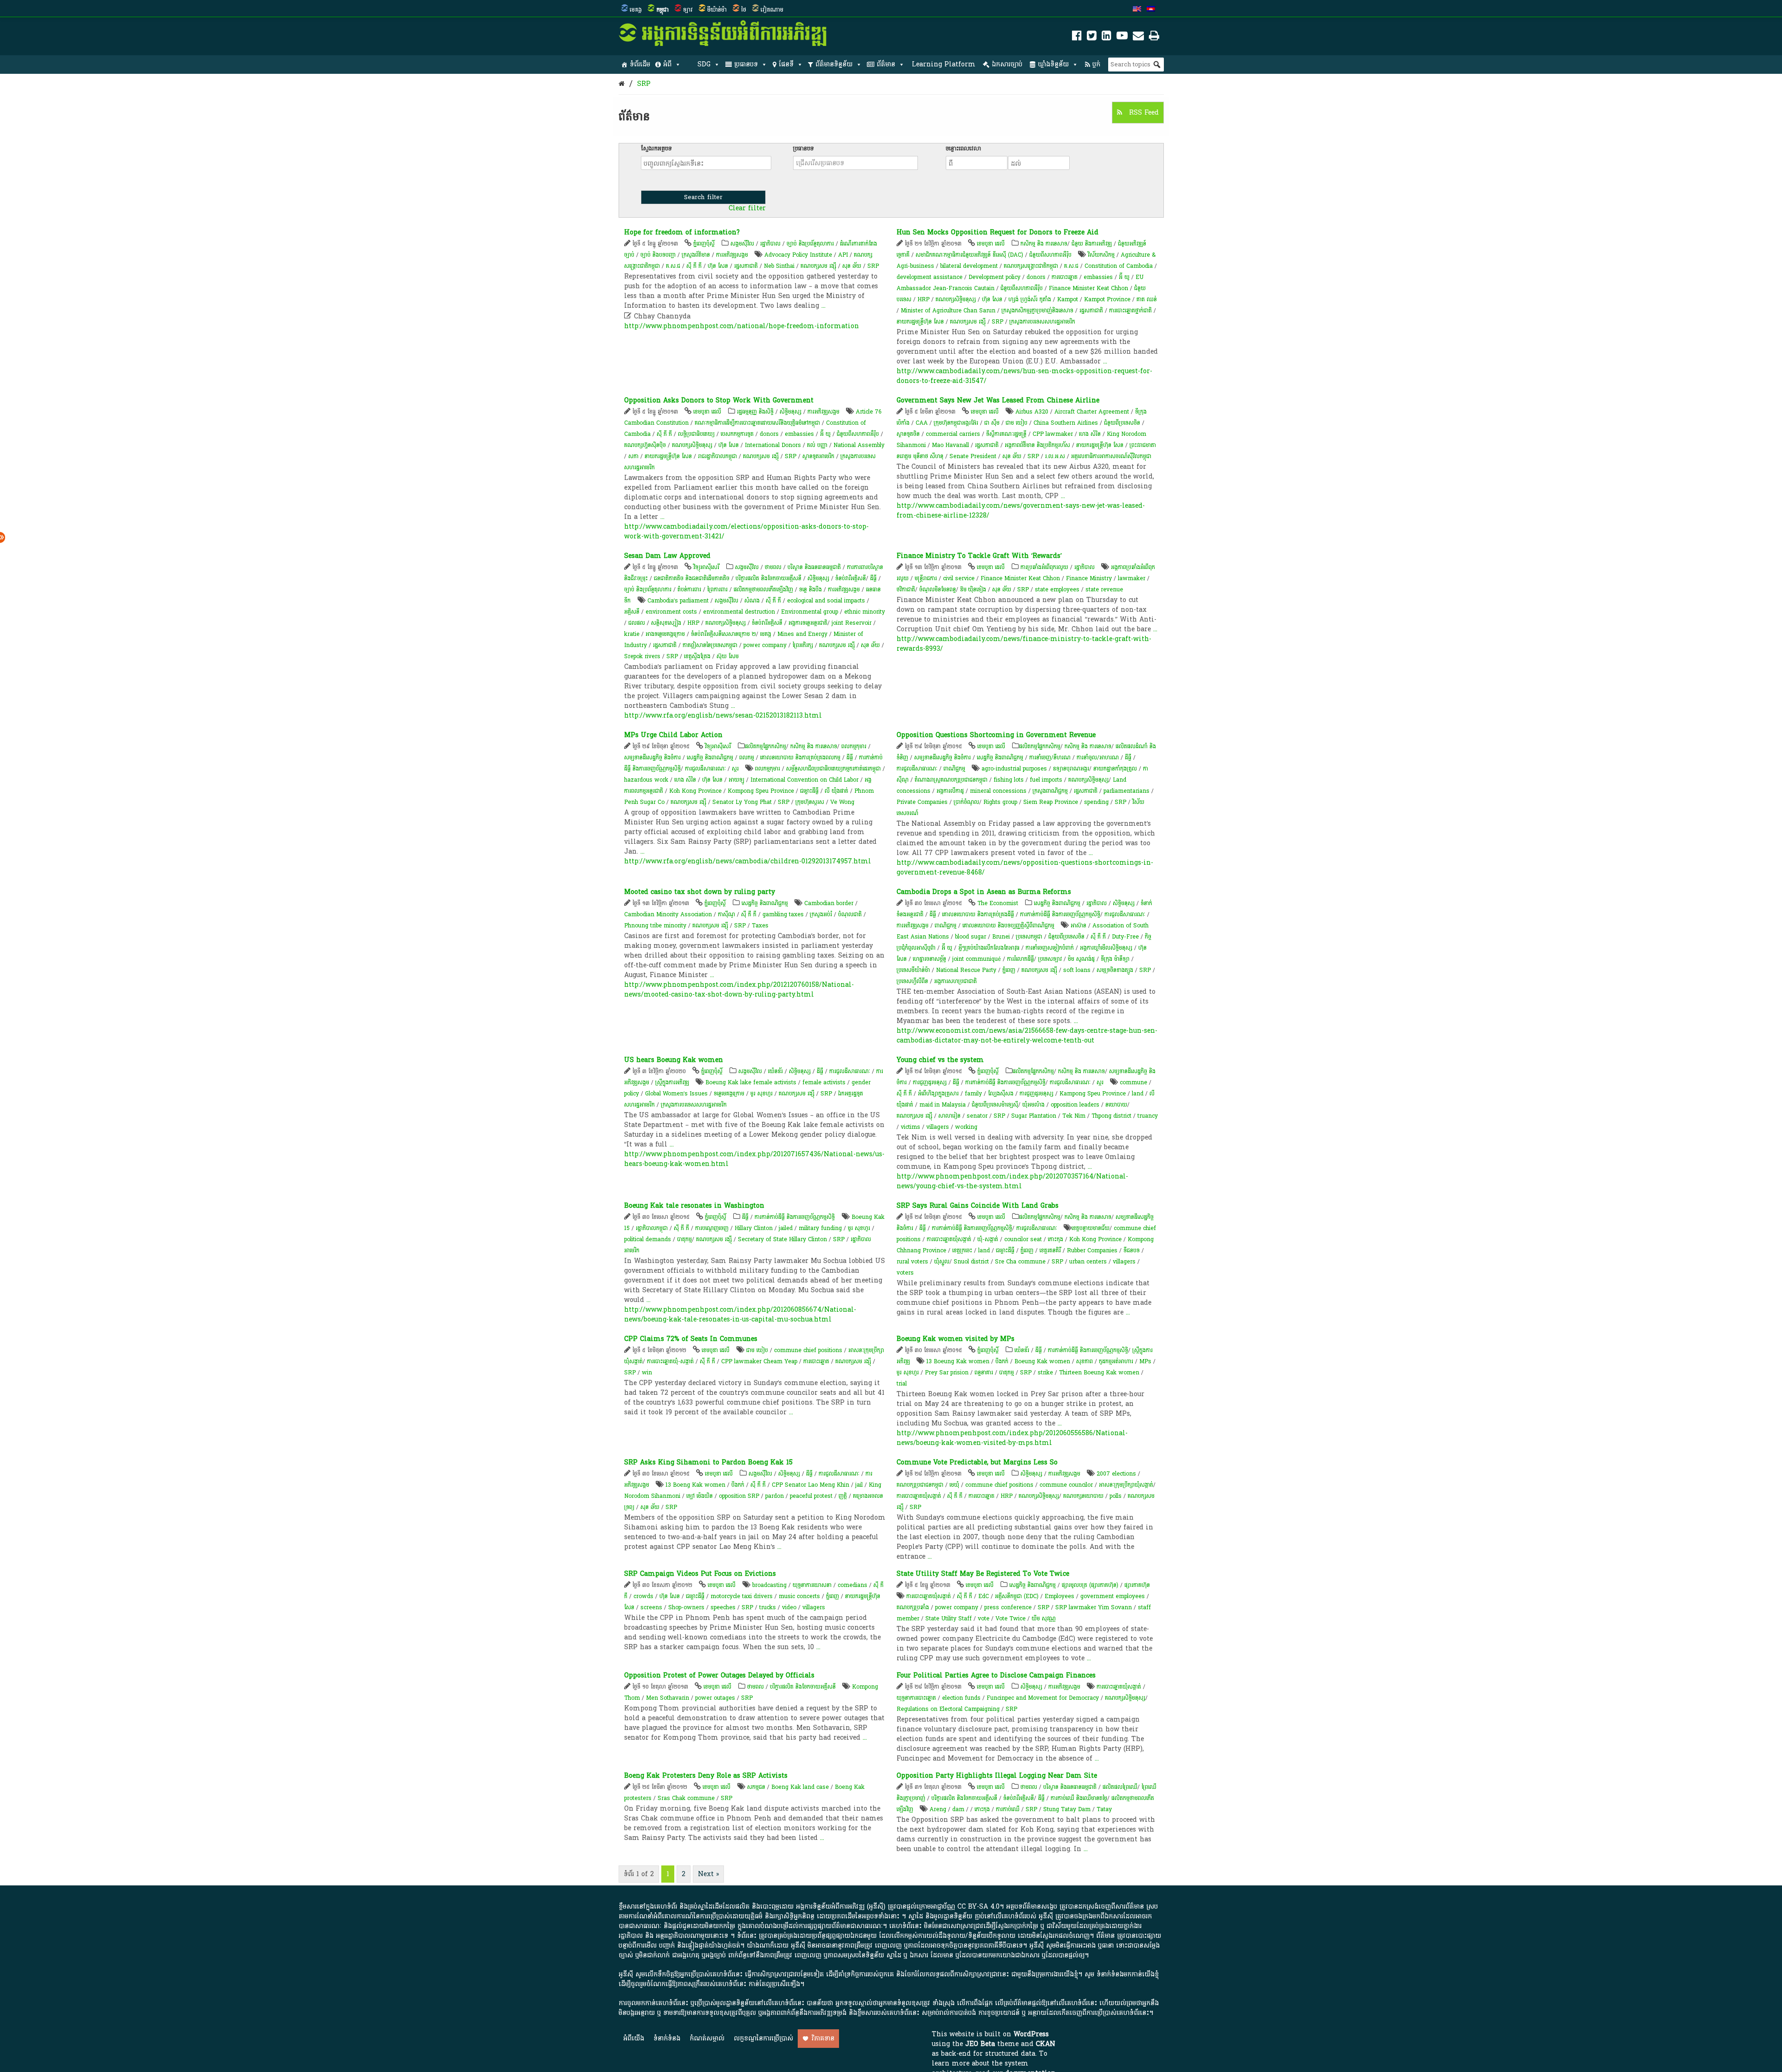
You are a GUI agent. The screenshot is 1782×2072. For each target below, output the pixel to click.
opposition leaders (1075, 1105)
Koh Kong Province (695, 791)
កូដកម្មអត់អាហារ (1116, 1361)
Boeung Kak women (1042, 1361)
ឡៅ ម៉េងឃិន (700, 1496)
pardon (775, 1496)
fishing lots (1009, 780)
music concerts (799, 1596)
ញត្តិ (843, 1496)
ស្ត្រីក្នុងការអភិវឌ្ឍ (672, 1082)
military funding (820, 1228)
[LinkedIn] (1107, 37)
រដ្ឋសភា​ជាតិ (746, 266)
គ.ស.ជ (673, 266)
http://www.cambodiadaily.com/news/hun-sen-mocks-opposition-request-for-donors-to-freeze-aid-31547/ (1024, 376)
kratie (632, 634)
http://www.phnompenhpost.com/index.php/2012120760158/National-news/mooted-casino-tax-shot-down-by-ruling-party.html (739, 990)
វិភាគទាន (823, 2038)
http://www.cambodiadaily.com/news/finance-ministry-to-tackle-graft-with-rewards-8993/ (1024, 644)
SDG (704, 64)
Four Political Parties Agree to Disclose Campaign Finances (996, 1675)
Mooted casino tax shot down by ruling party (700, 892)
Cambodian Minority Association (668, 914)
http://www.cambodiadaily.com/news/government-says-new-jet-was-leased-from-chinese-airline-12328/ (1021, 511)
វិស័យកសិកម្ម (1101, 255)
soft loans (1077, 970)
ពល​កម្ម (747, 758)
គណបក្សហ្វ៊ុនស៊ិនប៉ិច (645, 445)
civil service (959, 578)
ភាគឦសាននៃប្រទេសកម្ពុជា (710, 645)
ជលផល (637, 623)
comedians (852, 1585)
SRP (644, 84)
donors (1036, 277)
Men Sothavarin (668, 1698)
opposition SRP (739, 1496)
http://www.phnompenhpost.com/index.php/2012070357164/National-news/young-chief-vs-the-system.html (1012, 1181)
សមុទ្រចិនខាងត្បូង (1115, 970)
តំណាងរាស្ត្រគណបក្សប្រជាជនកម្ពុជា (951, 780)
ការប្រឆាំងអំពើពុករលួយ (1044, 567)
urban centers (1088, 1262)
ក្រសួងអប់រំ (821, 914)
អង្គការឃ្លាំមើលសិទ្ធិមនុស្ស (1106, 948)
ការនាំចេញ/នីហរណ (1050, 758)
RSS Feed (1143, 113)
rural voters (912, 1262)
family (973, 1094)
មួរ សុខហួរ (762, 1094)
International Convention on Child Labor (804, 780)
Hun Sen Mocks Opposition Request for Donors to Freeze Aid (998, 232)
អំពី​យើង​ (634, 2038)
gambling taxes (783, 914)
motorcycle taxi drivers (742, 1596)
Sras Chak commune (686, 1798)
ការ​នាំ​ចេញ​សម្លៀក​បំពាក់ (1050, 948)
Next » (708, 1874)
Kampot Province (1107, 299)
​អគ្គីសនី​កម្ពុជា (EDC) (1017, 1596)
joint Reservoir (852, 623)
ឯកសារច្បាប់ (1007, 64)
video (789, 1607)
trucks (768, 1607)
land (1138, 1094)
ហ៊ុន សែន (718, 266)
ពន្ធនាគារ (984, 1373)
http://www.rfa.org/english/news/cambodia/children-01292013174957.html (748, 861)
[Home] (622, 84)
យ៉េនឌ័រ (775, 1071)
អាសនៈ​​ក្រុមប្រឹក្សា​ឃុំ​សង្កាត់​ (1126, 1485)
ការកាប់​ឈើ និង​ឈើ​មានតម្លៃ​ (1079, 1798)
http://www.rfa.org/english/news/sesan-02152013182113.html (723, 715)
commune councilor (1066, 1485)
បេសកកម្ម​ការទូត (737, 434)
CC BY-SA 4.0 (978, 1907)
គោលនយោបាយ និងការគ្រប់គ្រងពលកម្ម (801, 758)
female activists (824, 1082)
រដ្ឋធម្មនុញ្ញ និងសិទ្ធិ (755, 412)
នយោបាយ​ (1116, 1105)
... (823, 306)
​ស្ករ (735, 769)
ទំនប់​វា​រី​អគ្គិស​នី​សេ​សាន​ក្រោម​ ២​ (723, 634)
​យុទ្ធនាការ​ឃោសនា (812, 1585)
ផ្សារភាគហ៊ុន (1137, 1585)
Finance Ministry (1089, 578)
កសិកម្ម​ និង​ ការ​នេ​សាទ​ (1044, 244)
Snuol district (971, 1262)
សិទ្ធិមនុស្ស (791, 412)
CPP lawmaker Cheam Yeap (759, 1361)
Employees (1059, 1596)
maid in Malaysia (943, 1105)
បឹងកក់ (1002, 1361)
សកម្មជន (756, 1787)
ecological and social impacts (826, 601)
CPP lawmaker (1053, 434)
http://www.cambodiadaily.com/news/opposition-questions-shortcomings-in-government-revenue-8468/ (1025, 868)
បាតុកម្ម (1007, 1373)
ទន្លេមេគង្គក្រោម (729, 1094)
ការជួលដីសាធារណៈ (705, 769)
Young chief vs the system (940, 1060)
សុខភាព (1085, 1361)
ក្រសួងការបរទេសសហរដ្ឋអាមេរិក (1042, 322)
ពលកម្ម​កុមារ (768, 769)
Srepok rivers (642, 656)
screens (651, 1607)
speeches (723, 1607)
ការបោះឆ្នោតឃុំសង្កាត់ (949, 1239)
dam (958, 1809)
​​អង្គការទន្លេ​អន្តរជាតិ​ (808, 623)
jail (859, 1485)
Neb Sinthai (779, 266)
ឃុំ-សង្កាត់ (988, 1239)
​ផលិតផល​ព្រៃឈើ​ (1120, 1787)
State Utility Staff (949, 1619)
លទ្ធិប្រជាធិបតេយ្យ (696, 434)
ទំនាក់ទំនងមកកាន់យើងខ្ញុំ (1128, 1974)
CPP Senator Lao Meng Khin (810, 1485)
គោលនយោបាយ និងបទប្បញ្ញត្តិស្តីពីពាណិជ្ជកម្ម (1008, 926)
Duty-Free (1125, 937)
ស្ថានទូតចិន (908, 434)
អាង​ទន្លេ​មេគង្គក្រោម (665, 634)
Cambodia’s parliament (678, 601)
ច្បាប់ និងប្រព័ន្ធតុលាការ (810, 244)
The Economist (998, 903)
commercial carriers (953, 434)
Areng (938, 1809)
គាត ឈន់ (1147, 299)
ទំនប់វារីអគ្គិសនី (767, 623)
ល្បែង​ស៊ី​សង (1001, 1094)
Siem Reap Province (1051, 802)
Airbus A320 (1032, 412)
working (966, 1127)
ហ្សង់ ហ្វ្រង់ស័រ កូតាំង (1031, 299)
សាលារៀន (949, 1116)
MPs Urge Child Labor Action (673, 735)
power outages (715, 1698)
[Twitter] (1092, 37)
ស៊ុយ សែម (728, 656)
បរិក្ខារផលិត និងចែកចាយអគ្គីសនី (768, 578)
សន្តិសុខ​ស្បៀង (666, 623)
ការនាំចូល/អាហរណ (1098, 758)
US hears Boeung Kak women (674, 1060)
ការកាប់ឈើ (1008, 1809)
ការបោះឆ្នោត (1065, 277)
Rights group (1000, 802)
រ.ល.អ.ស (1055, 456)
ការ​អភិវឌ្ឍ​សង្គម (732, 255)
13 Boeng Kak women (695, 1485)
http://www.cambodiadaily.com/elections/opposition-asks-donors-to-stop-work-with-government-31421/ (746, 531)
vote (984, 1619)
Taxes (760, 926)
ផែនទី (786, 64)
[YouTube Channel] (1122, 37)
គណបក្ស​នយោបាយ (1083, 1496)
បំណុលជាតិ (850, 914)
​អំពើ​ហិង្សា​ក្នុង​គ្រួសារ (938, 1094)
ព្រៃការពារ (717, 589)
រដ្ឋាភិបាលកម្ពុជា (652, 1228)
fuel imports (1046, 780)
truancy (1148, 1116)
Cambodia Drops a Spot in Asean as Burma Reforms (984, 892)
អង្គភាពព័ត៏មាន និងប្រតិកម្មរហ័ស (1037, 445)
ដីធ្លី (873, 578)
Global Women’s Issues (676, 1094)
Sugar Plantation (1034, 1116)
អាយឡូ (736, 780)
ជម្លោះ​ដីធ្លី (809, 791)
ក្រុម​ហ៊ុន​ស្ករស (810, 802)
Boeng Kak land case (800, 1787)
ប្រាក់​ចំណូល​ (966, 802)
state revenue (1104, 589)
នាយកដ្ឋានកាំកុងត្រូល (1115, 769)
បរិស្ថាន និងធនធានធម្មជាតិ (814, 567)
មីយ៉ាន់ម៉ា (717, 10)
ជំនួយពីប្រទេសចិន (1122, 423)
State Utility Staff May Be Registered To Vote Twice (983, 1574)
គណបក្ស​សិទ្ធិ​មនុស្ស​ (1088, 780)
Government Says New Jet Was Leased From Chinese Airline (998, 400)
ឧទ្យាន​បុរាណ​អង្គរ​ (1071, 769)
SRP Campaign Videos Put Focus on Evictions (700, 1574)
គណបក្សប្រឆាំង (913, 1607)
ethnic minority (865, 612)
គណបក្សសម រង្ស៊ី (818, 266)
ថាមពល (773, 567)
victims (910, 1127)
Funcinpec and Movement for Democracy (1043, 1698)
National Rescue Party (966, 970)
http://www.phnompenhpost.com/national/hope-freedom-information (742, 326)
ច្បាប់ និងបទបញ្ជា (658, 255)
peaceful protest (811, 1496)
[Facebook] (1077, 37)
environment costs (671, 612)
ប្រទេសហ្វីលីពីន (912, 981)
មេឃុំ (954, 1485)
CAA (922, 423)
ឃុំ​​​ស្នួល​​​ (942, 1262)
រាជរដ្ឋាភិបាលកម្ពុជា (717, 456)
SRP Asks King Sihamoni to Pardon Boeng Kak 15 (708, 1462)
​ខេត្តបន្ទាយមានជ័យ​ (1091, 1228)
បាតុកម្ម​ (684, 1239)
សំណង (752, 601)
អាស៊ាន (1078, 926)
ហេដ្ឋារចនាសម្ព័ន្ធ (930, 959)
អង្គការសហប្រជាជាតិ (956, 981)
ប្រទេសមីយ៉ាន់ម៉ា (913, 970)
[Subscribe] (1138, 37)
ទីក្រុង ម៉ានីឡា (1115, 959)
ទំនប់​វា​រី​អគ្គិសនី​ (851, 578)
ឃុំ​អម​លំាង (1033, 1105)
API (843, 255)
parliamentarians (1127, 791)
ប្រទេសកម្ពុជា (1029, 937)
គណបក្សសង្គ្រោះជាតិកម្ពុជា (1031, 266)
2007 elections (1116, 1474)
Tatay (1104, 1809)
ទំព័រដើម (640, 64)
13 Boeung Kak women (958, 1361)
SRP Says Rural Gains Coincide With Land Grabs (978, 1206)
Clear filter (747, 208)
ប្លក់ (1096, 64)
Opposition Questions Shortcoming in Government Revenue (996, 735)
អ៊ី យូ (1124, 277)
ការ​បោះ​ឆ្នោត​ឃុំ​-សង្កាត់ (670, 1361)
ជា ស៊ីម (992, 423)
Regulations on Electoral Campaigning (948, 1709)
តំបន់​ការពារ (689, 589)
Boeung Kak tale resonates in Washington (694, 1206)
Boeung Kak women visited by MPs (956, 1339)
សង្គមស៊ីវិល (742, 244)
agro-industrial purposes (1014, 769)
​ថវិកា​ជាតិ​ (906, 589)
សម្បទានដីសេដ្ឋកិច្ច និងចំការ (652, 758)
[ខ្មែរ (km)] (1151, 10)
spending (1096, 802)
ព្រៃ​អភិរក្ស (803, 645)
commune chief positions (808, 1350)
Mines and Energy (802, 634)
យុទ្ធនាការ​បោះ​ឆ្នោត (916, 1698)
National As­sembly (859, 445)
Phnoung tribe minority (655, 926)
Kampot (1068, 299)
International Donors (773, 445)
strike (1045, 1373)
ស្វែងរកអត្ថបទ (656, 149)
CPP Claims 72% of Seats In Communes (691, 1339)
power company (765, 645)
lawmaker (1132, 578)
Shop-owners (686, 1607)
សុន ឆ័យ (852, 266)
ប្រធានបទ (746, 64)
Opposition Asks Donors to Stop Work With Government (719, 400)
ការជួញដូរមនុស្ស (930, 1082)
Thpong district (1111, 1116)
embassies (1098, 277)
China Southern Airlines (1066, 423)
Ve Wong (842, 802)
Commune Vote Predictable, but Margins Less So (977, 1462)
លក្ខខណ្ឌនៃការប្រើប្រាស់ (763, 2038)
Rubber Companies (1092, 1250)
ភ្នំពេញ (1009, 970)
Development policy (994, 277)
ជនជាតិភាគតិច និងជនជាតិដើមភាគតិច (692, 578)
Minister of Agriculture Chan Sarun (948, 311)
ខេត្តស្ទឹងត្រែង (697, 656)
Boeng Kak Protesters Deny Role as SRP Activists (706, 1776)
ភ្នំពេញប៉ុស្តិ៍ (704, 244)
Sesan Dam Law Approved (667, 556)
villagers (938, 1127)
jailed (786, 1228)
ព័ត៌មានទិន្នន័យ (834, 64)
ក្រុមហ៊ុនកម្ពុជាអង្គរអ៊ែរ (956, 423)
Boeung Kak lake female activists (751, 1082)
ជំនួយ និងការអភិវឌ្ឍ (1092, 244)
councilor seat (1023, 1239)
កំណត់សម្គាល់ (707, 2038)
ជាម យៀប (1017, 423)
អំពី (667, 64)
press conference (1008, 1607)
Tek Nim (1074, 1116)
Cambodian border (829, 903)
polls (1116, 1496)
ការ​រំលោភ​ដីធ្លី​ (1020, 959)
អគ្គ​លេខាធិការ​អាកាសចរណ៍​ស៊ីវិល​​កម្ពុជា (1111, 456)
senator (977, 1116)
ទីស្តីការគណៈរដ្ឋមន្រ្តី (1006, 434)
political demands (648, 1239)
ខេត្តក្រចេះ (962, 1250)
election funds (961, 1698)
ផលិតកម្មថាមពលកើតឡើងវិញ (763, 589)
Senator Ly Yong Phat (742, 802)
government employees (1113, 1596)
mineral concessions (998, 791)
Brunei (1001, 937)
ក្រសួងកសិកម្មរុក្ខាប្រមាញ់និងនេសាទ (1037, 311)
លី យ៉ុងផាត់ (836, 791)
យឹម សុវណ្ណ (1044, 1619)
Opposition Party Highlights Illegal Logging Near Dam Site (997, 1776)
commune (1133, 1082)
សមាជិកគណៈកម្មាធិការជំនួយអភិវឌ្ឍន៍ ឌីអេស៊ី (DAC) (969, 255)
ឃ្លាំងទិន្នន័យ (1053, 64)
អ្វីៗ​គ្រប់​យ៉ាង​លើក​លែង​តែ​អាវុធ (989, 948)
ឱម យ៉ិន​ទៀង (973, 589)
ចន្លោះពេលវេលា (963, 149)
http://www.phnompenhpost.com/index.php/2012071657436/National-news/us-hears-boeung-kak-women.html (754, 1159)
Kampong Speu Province (1093, 1094)
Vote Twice (1010, 1619)
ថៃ (744, 10)
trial (902, 1384)
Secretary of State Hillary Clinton (782, 1239)
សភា (633, 456)
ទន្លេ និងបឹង (810, 589)
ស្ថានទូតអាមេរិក (818, 456)
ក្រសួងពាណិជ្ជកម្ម (1050, 791)
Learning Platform (944, 64)
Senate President (973, 456)
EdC (984, 1596)
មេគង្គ (636, 10)
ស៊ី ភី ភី (694, 266)
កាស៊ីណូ (726, 914)
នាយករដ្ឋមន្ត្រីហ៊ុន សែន (920, 322)
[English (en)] (1137, 10)
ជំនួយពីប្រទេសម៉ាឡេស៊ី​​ (995, 1105)
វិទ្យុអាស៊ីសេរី (706, 567)
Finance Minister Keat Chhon (1088, 288)
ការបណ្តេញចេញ (712, 1228)
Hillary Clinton (754, 1228)
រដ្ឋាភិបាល (770, 244)
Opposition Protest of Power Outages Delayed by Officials (719, 1675)
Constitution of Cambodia (1119, 266)
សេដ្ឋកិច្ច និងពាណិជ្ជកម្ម (710, 758)
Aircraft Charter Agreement (1092, 412)
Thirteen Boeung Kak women (1099, 1373)
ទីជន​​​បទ (1132, 1250)
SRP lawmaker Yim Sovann (1094, 1607)
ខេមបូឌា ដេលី (991, 244)
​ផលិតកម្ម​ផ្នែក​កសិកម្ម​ (765, 746)
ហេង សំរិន (1090, 434)
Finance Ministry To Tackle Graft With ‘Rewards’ (979, 556)
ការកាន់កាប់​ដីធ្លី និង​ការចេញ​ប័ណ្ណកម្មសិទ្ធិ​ (1060, 914)
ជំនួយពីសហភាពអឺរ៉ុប (1050, 255)
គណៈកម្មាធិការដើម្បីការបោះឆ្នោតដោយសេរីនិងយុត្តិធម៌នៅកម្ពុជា (757, 423)
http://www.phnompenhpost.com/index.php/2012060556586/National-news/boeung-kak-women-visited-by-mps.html (1012, 1438)
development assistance (930, 277)
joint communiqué (977, 959)
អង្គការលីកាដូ (950, 791)
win (647, 1373)
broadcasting (769, 1585)
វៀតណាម (772, 10)
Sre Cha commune (1020, 1262)
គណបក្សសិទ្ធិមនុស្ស (956, 299)
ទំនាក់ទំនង (667, 2038)
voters (905, 1273)
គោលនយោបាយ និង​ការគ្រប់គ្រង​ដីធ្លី (978, 914)
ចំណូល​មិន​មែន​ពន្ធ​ (938, 589)
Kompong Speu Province (761, 791)
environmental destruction (739, 612)
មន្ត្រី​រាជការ (926, 578)
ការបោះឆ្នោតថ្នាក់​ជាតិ (1130, 311)
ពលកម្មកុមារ (854, 746)
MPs (1145, 1361)
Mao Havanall (950, 445)
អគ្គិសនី (632, 612)
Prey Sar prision (947, 1373)
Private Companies (922, 802)
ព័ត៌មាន (886, 64)
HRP (923, 299)
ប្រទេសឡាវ (1050, 959)
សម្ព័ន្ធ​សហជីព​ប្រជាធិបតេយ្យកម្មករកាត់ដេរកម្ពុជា (833, 769)
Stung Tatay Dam (1067, 1809)
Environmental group (810, 612)
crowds (643, 1596)
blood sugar (971, 937)
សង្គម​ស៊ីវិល (726, 601)
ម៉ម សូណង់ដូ (1081, 959)
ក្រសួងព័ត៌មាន (696, 255)
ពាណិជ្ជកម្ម (954, 769)
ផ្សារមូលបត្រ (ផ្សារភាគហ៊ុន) (1090, 1585)
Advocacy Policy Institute (798, 255)
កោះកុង (1056, 1239)
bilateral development (969, 266)
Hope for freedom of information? (682, 232)
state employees (1057, 589)
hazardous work (646, 780)
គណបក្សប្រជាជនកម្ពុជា (920, 1485)
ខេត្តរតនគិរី (1050, 1250)
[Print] (1154, 37)
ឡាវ (688, 10)
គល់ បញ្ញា (817, 445)
